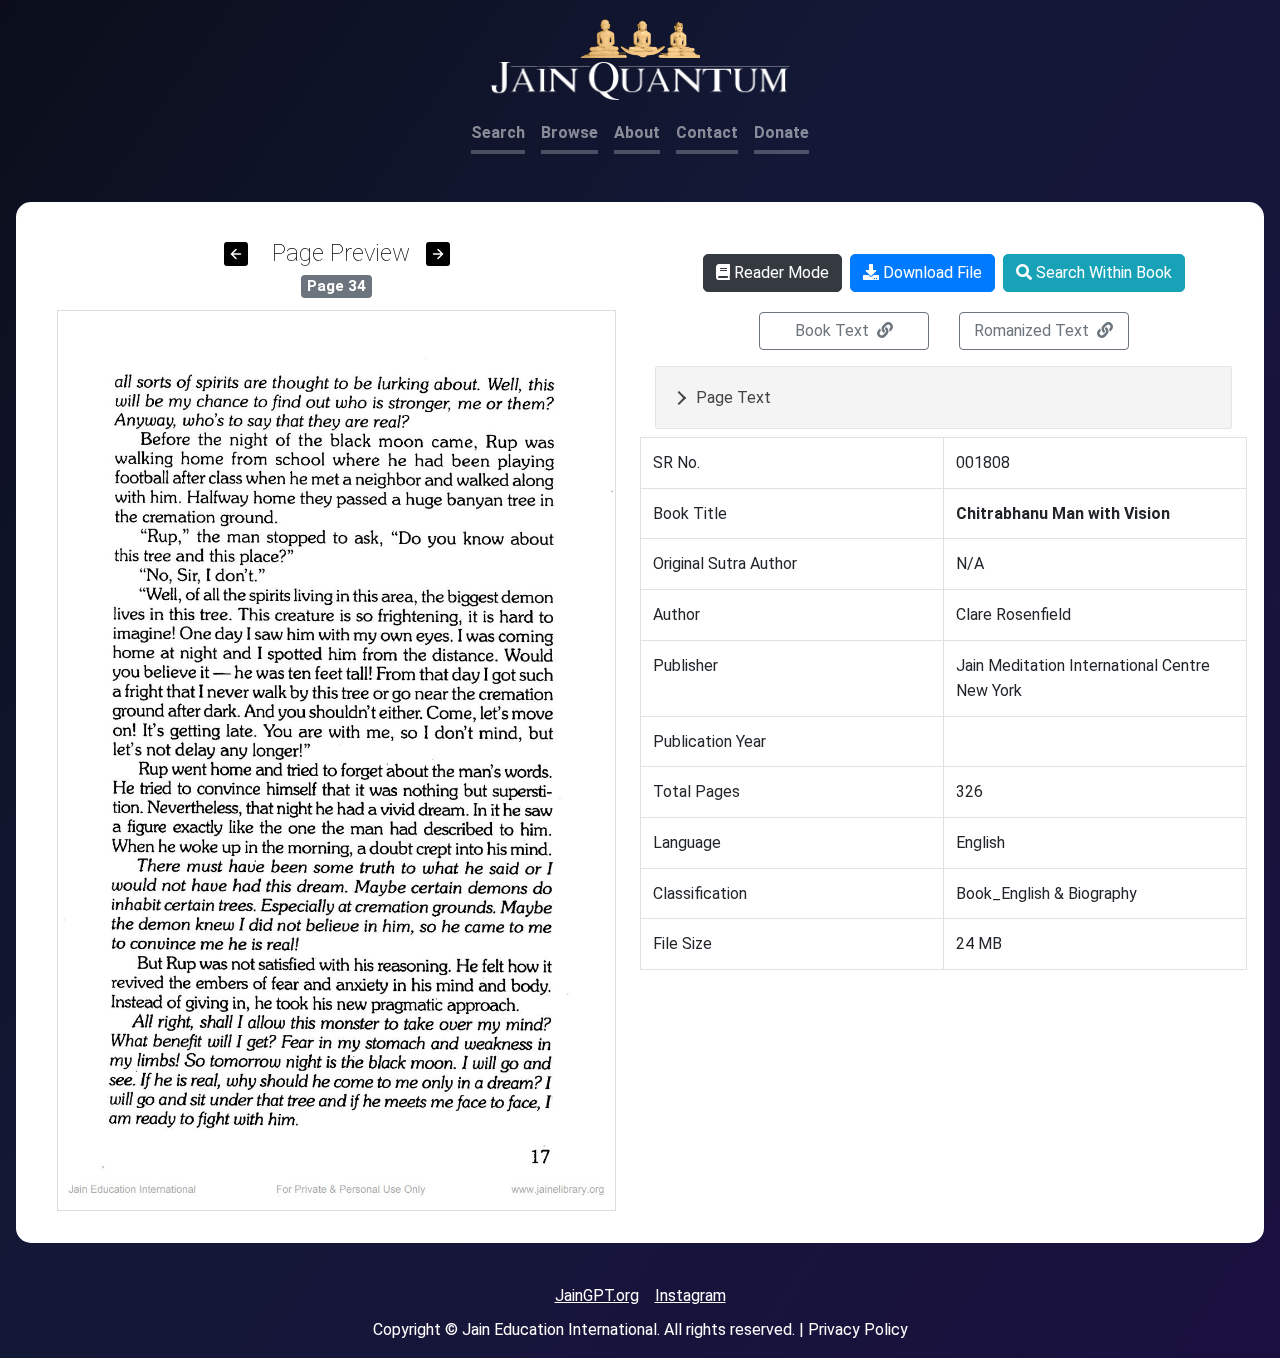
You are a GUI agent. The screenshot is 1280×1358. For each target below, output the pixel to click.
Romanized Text (1033, 330)
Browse (569, 132)
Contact (707, 132)
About (637, 132)
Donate (781, 132)
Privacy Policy (858, 1329)
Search (498, 132)
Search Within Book (1102, 272)
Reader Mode (779, 272)
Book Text (834, 330)
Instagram (690, 1295)
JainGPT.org (597, 1295)
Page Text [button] (733, 397)
